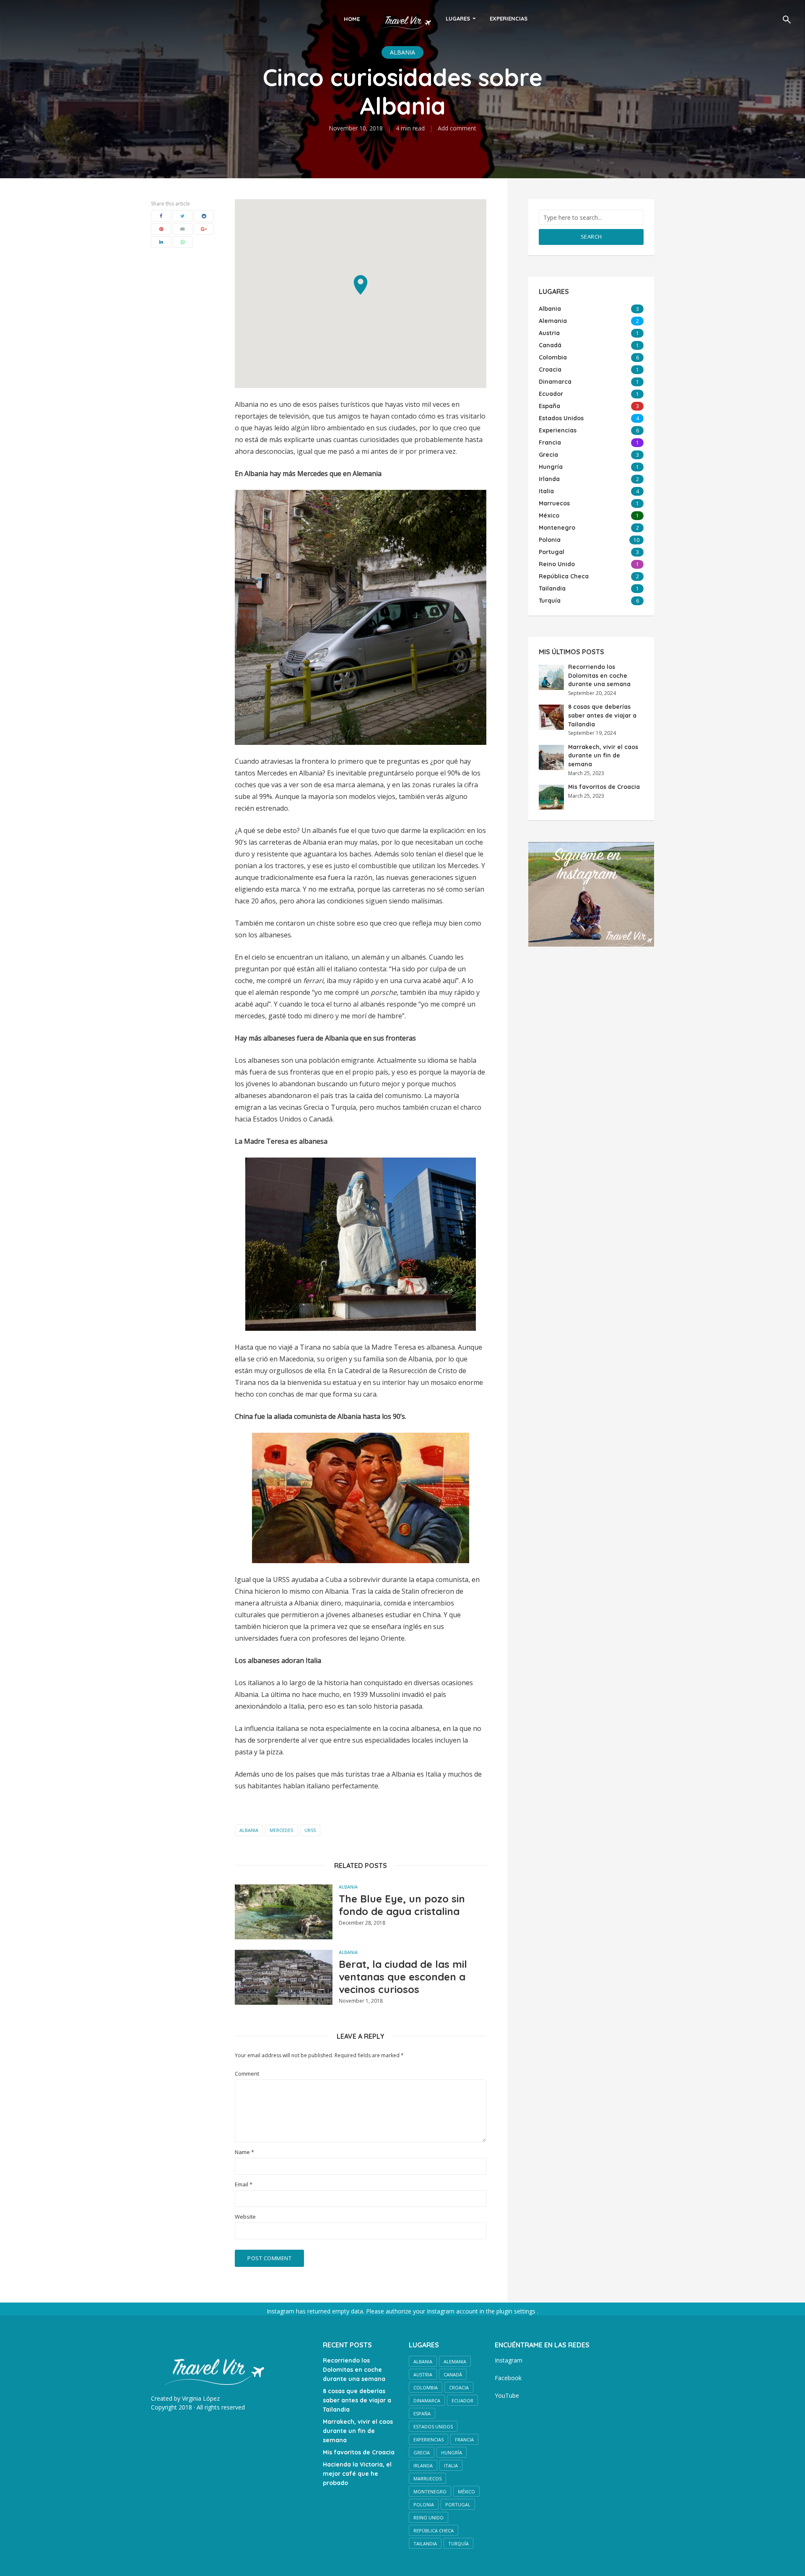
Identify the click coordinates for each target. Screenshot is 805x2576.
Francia (464, 2439)
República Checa (434, 2530)
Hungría (452, 2452)
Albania (402, 52)
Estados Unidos (433, 2426)
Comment (247, 2074)
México (466, 2491)
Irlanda (423, 2465)
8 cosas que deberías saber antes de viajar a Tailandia (602, 715)
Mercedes (281, 1830)
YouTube (507, 2395)
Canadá (453, 2374)
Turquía (458, 2543)
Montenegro (430, 2491)
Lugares (458, 18)
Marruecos (427, 2478)
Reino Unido (428, 2517)
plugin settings (517, 2311)
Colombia (426, 2387)
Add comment (457, 128)
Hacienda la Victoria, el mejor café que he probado (357, 2474)
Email (244, 2184)
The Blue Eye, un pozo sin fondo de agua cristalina (402, 1905)
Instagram (509, 2360)
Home (352, 19)
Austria (423, 2374)
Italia (451, 2465)
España (422, 2413)
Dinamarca (427, 2400)
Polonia (424, 2504)
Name (244, 2152)
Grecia (422, 2452)
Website (245, 2217)
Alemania (455, 2361)
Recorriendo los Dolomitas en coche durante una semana (599, 675)
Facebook (508, 2378)
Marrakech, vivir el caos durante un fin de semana (603, 756)
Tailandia (425, 2543)
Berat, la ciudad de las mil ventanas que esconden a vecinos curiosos (403, 1977)
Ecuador (462, 2400)
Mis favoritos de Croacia (604, 787)
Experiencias (509, 18)
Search (591, 237)
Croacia (459, 2387)
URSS (310, 1830)
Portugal (458, 2504)
